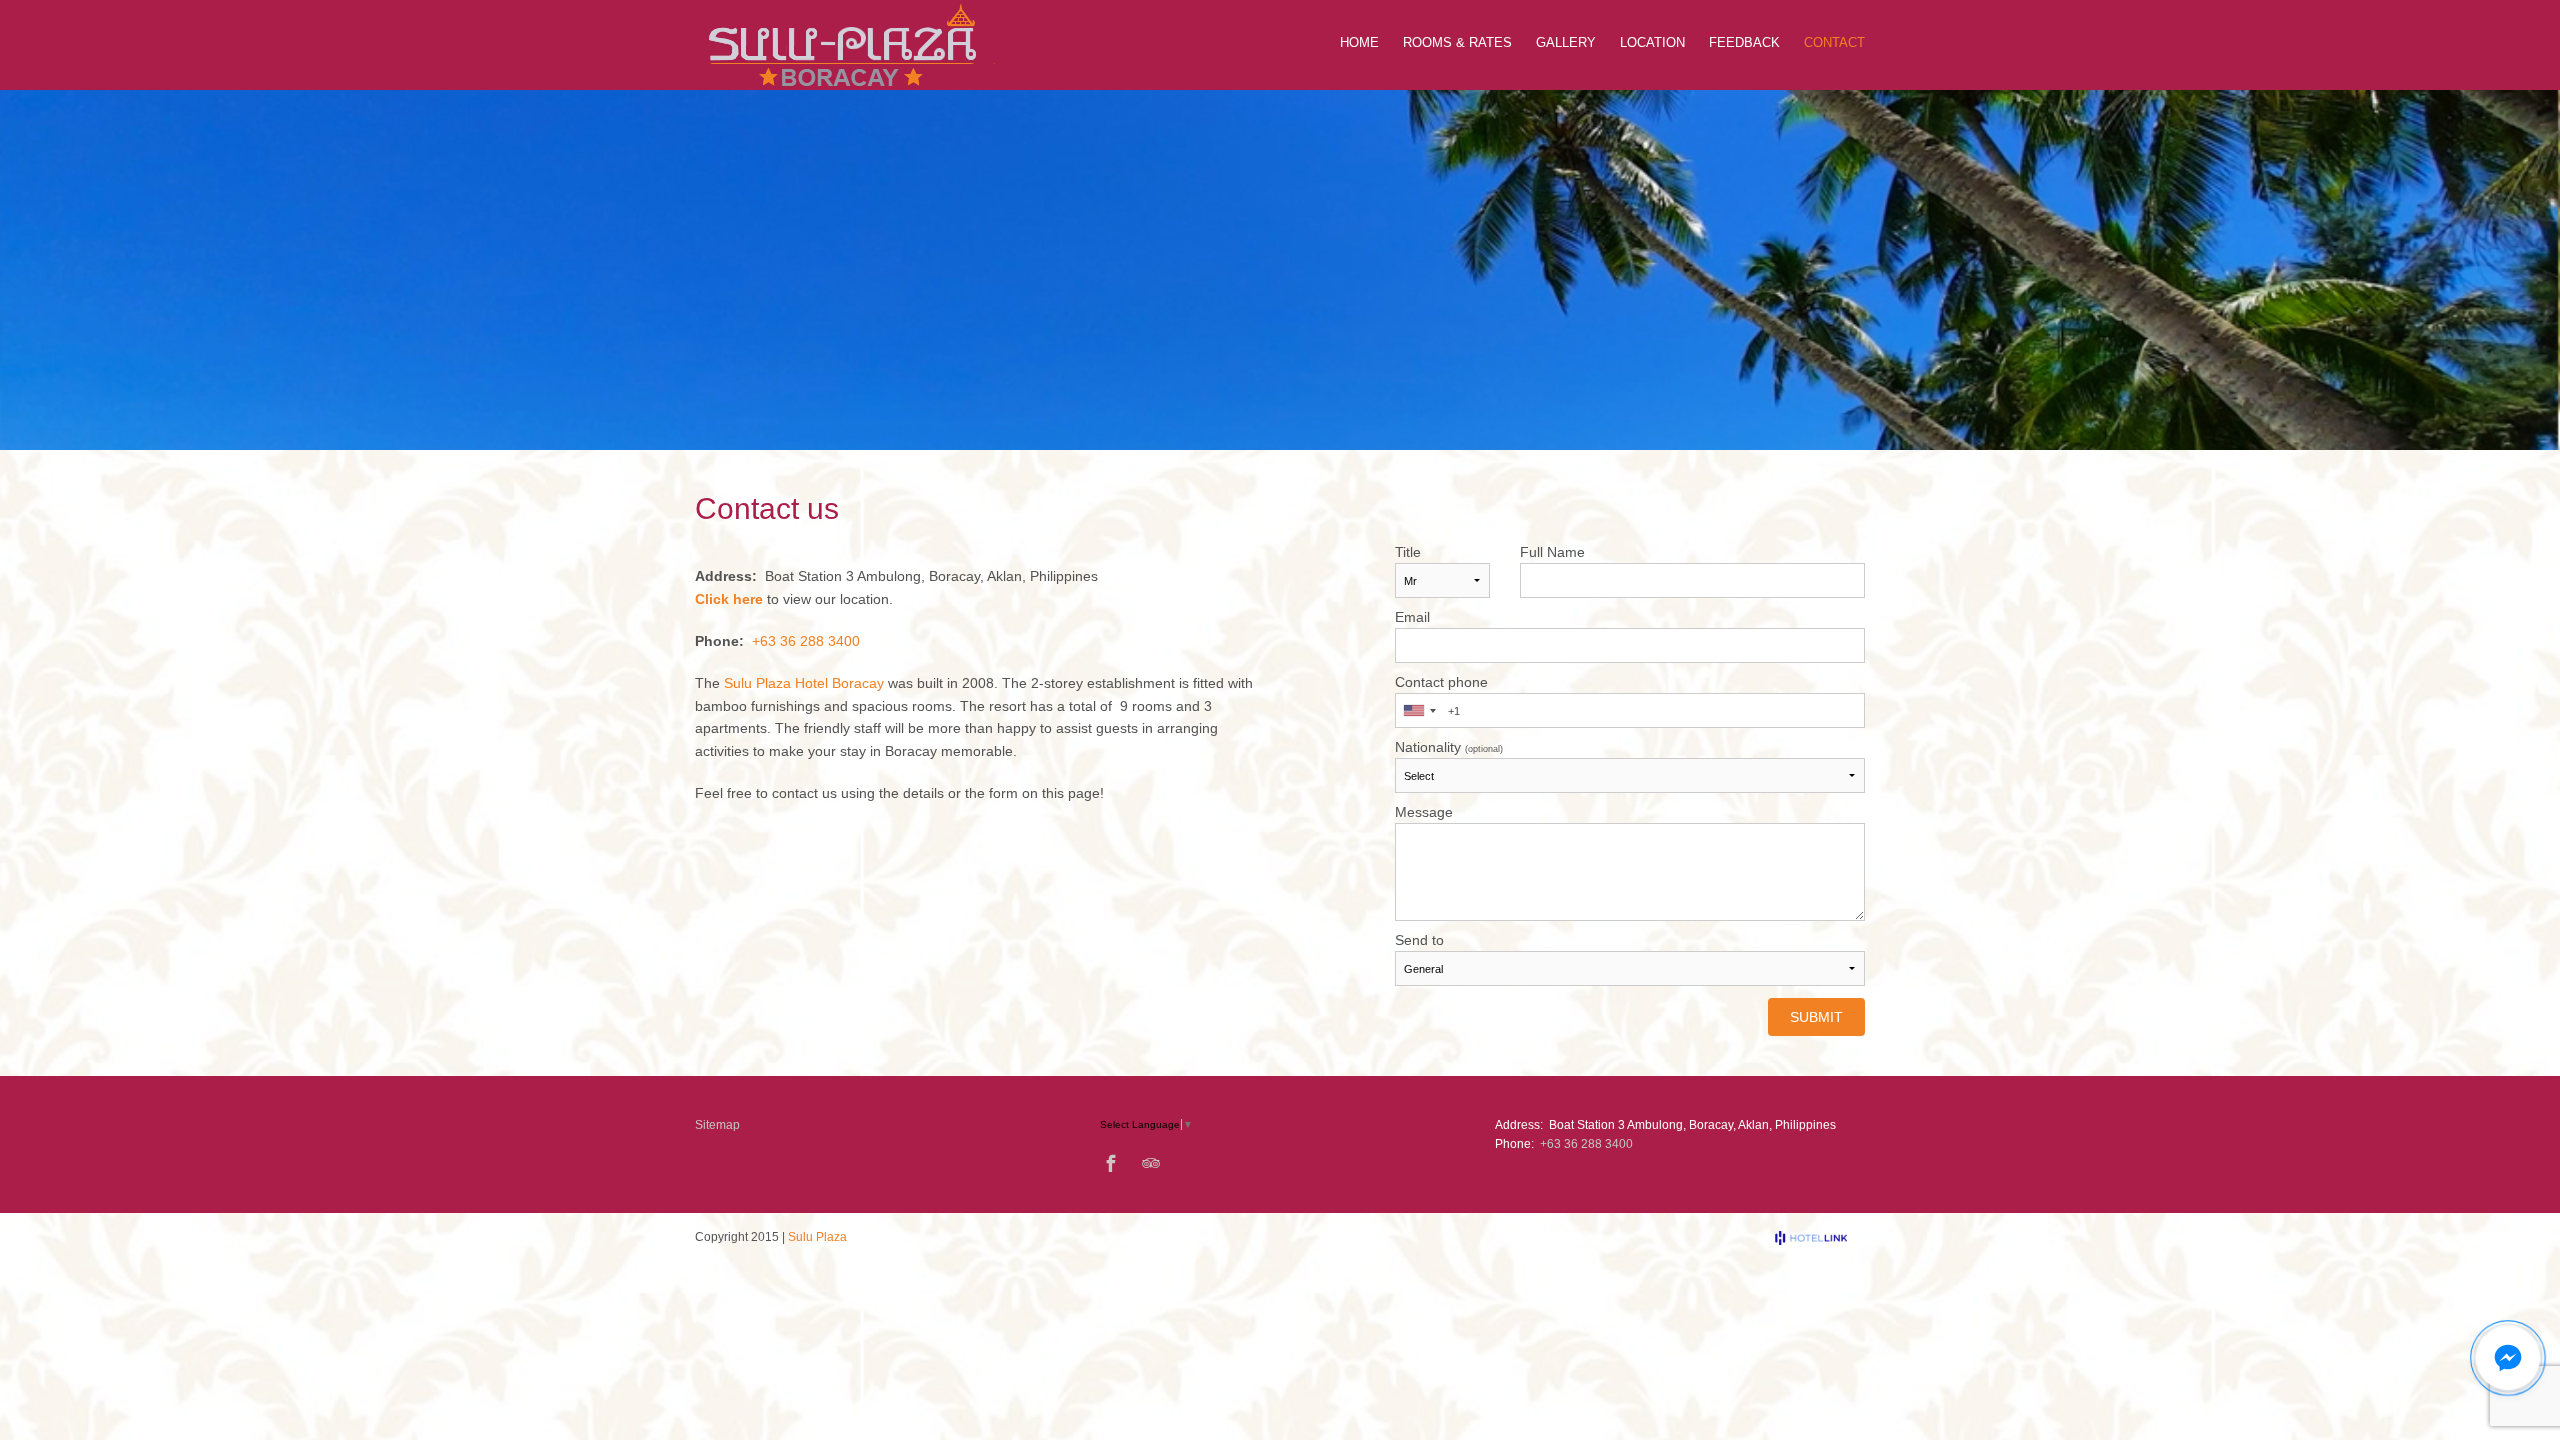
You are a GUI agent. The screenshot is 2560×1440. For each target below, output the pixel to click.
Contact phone (1441, 682)
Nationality (1449, 747)
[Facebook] (1111, 1163)
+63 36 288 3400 (806, 641)
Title (1408, 552)
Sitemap (717, 1125)
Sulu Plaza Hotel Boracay (804, 683)
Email (1412, 617)
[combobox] (1419, 710)
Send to (1419, 940)
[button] (2508, 1358)
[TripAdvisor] (1151, 1163)
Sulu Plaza (817, 1237)
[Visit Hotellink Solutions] (1820, 1238)
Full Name (1552, 552)
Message (1424, 812)
